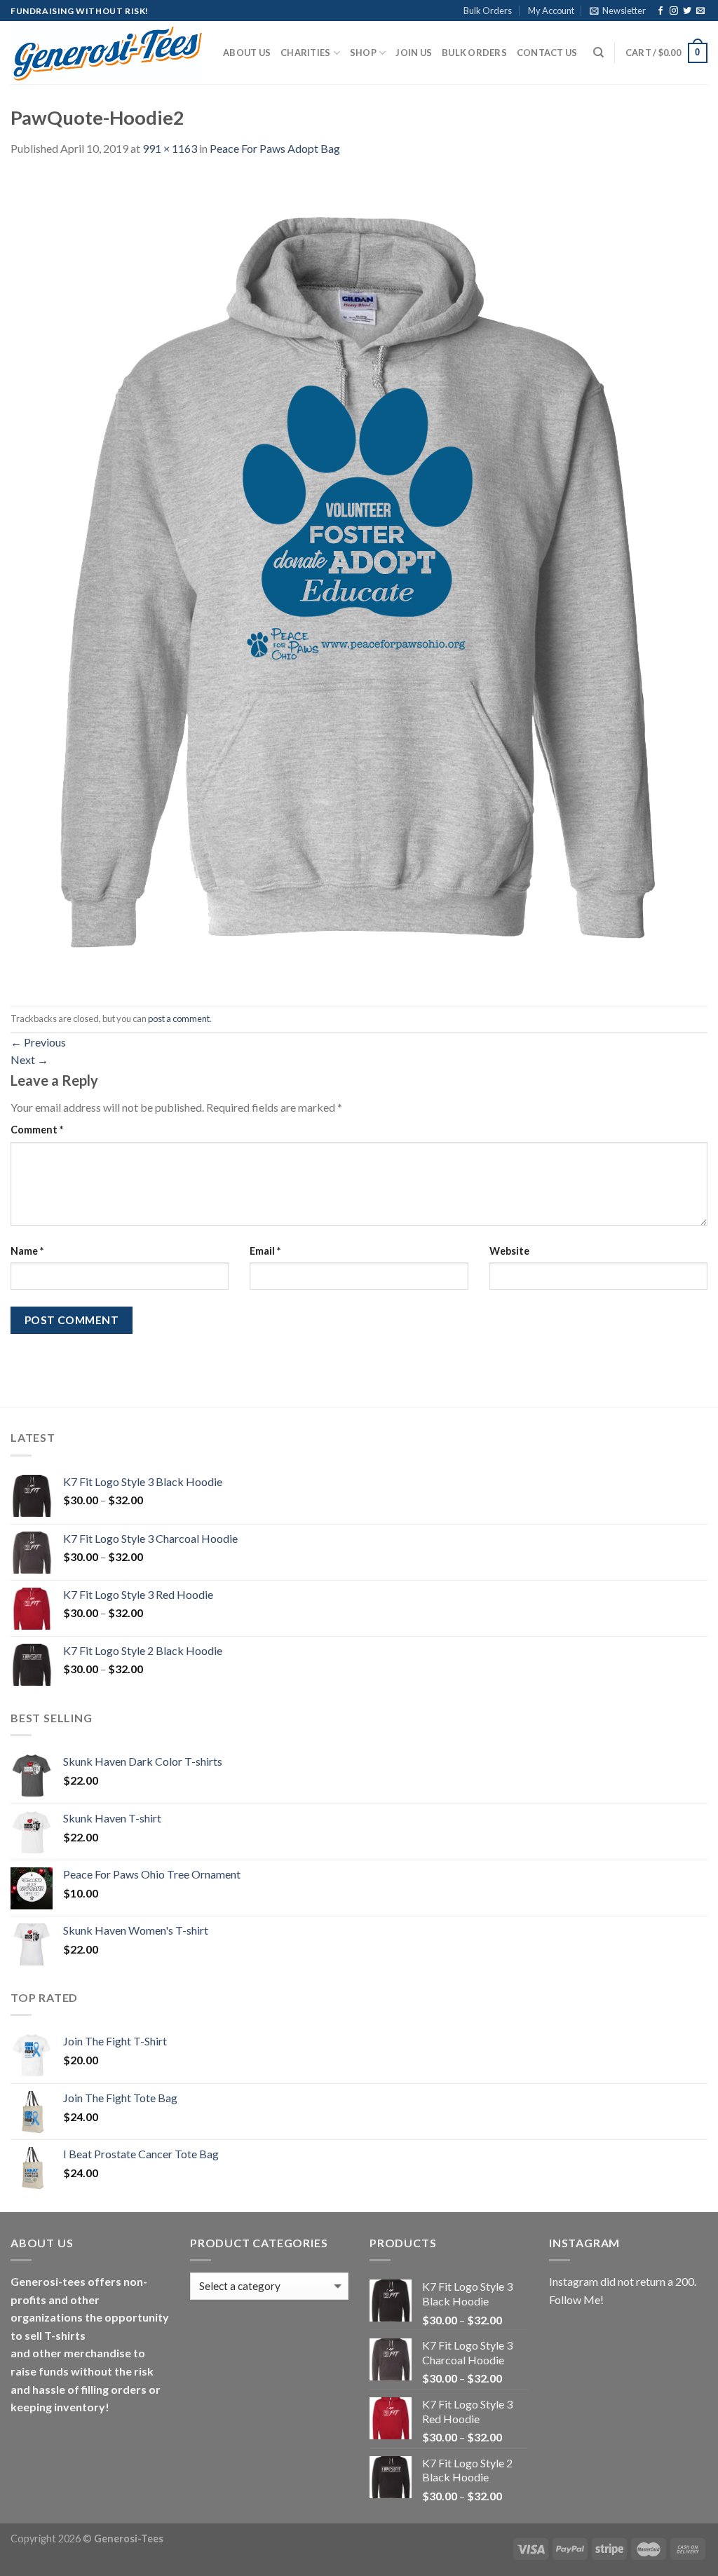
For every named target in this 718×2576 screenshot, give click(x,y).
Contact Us (547, 53)
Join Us (414, 53)
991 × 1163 (170, 148)
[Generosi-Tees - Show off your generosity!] (106, 53)
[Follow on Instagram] (674, 11)
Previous (38, 1042)
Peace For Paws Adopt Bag (275, 148)
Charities (305, 53)
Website (509, 1251)
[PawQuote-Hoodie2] (358, 581)
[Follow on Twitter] (687, 11)
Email (265, 1251)
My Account (551, 11)
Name (27, 1251)
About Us (247, 53)
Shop (363, 53)
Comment (37, 1130)
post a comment (179, 1018)
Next (29, 1059)
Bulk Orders (488, 11)
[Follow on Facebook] (661, 11)
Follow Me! (576, 2299)
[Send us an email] (700, 11)
